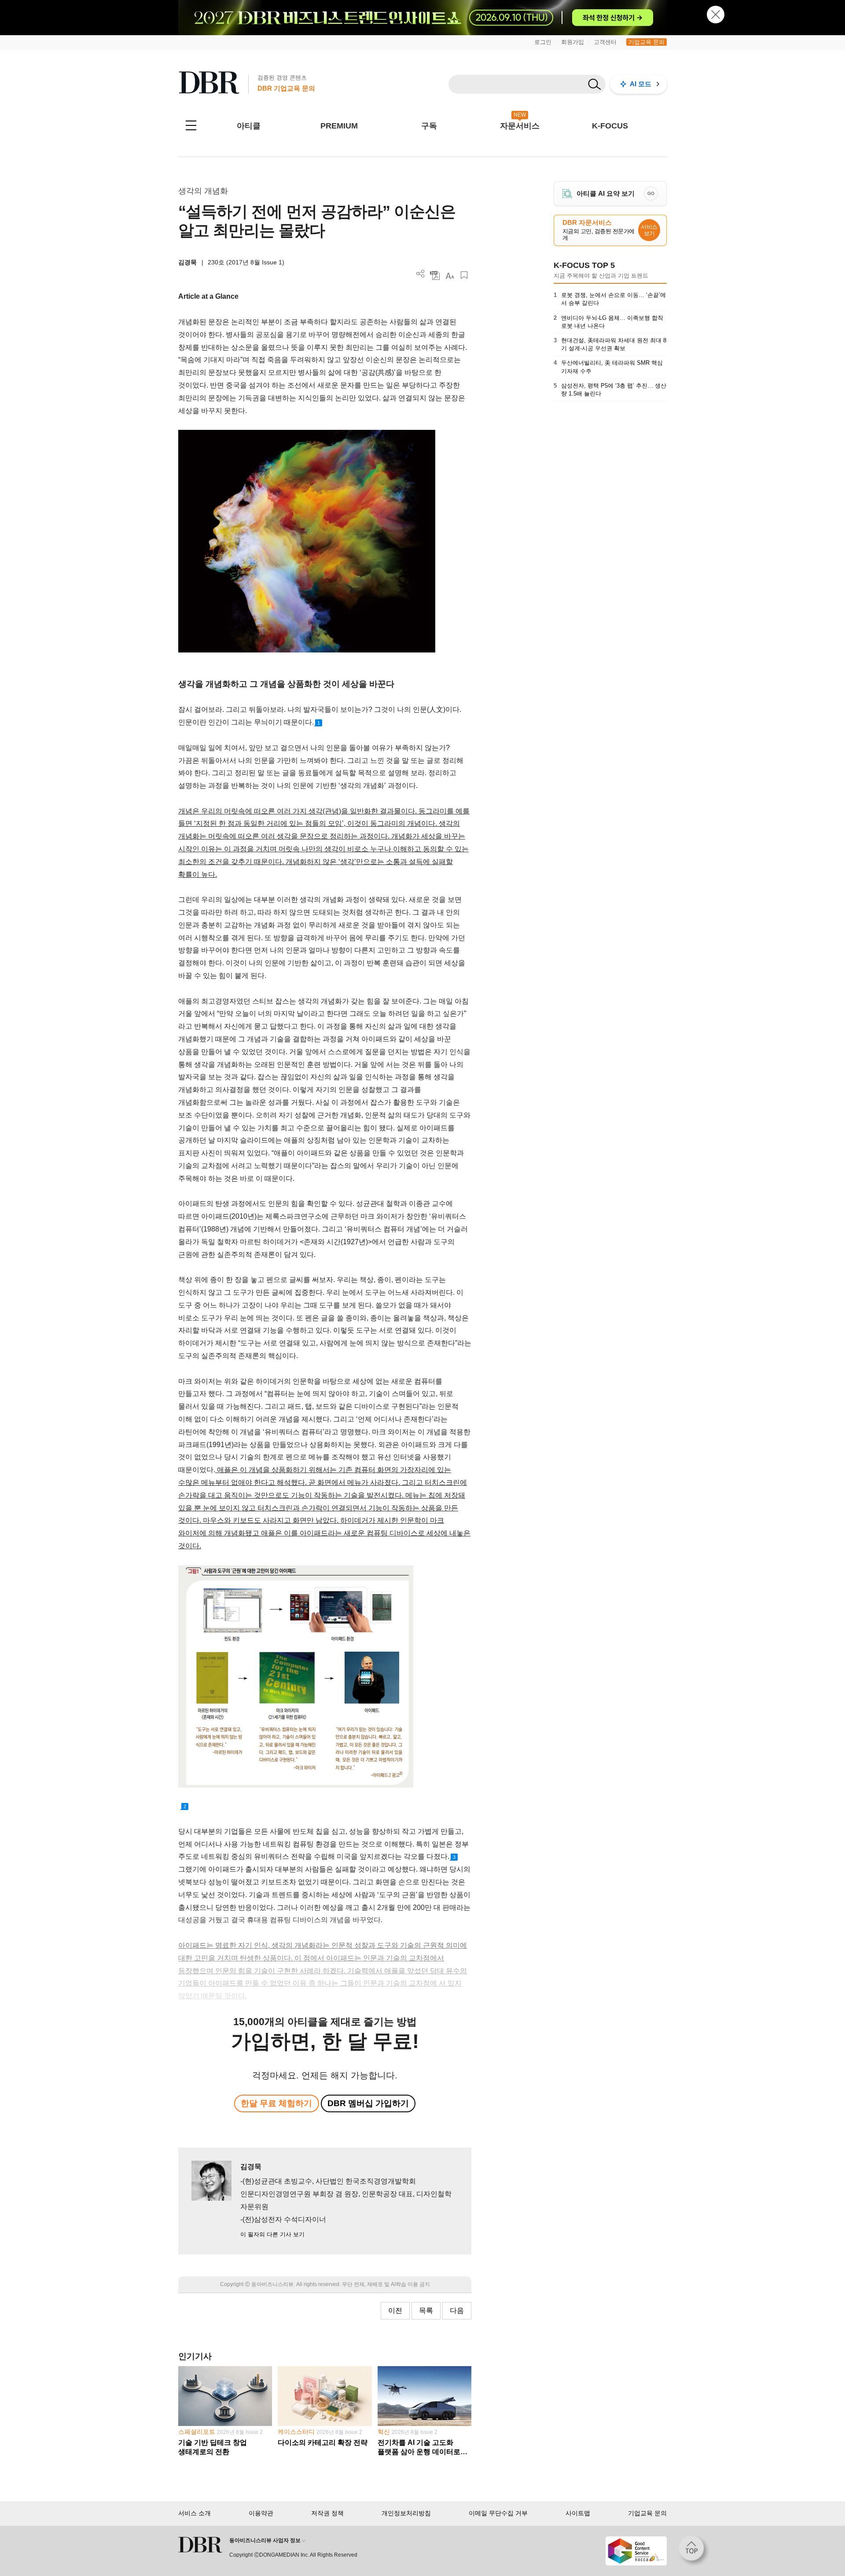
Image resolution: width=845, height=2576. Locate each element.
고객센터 (605, 42)
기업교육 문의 (647, 42)
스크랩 (464, 275)
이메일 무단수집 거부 (498, 2513)
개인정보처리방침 (406, 2513)
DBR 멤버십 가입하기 (368, 2103)
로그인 (543, 42)
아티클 (249, 126)
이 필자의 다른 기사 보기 (272, 2234)
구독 (429, 126)
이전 (395, 2310)
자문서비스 (520, 126)
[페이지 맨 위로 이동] (694, 2551)
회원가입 (573, 42)
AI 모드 (641, 84)
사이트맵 (578, 2513)
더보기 (421, 274)
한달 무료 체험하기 (276, 2103)
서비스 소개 (195, 2513)
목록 (426, 2310)
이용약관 (261, 2513)
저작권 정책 (327, 2513)
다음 (457, 2310)
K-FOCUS (610, 126)
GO (651, 193)
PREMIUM (339, 126)
